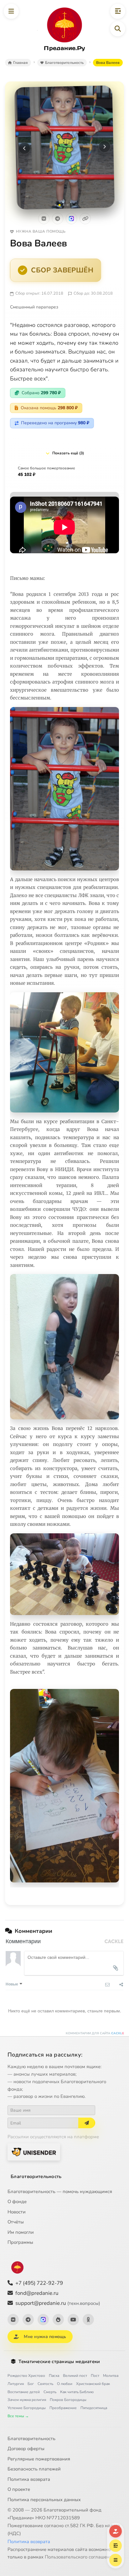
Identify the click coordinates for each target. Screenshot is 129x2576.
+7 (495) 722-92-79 (39, 2283)
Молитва (111, 2376)
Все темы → (18, 2416)
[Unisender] (34, 2152)
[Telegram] (58, 219)
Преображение (63, 2408)
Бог (31, 2384)
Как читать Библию (77, 2392)
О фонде (17, 2202)
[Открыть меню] (11, 11)
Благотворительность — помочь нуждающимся (60, 2191)
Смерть (50, 2392)
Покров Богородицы (68, 2400)
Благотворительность (36, 2176)
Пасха (54, 2376)
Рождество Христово (26, 2376)
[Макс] (71, 219)
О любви (65, 2384)
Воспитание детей (24, 2392)
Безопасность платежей (34, 2469)
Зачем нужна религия (27, 2400)
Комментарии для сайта (95, 2033)
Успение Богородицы (27, 2408)
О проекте (19, 2489)
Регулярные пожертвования (39, 2459)
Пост (95, 2376)
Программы (20, 2242)
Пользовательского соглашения (80, 2557)
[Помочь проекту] (116, 2531)
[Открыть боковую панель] (118, 11)
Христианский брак (93, 2384)
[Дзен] (58, 2320)
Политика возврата (29, 2479)
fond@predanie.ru (37, 2293)
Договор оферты (26, 2449)
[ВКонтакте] (44, 219)
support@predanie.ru (58, 2303)
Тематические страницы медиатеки (59, 2362)
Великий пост (75, 2376)
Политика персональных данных (44, 2500)
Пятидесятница (94, 2408)
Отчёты (16, 2222)
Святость (45, 2384)
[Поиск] (118, 29)
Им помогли (21, 2232)
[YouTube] (73, 2320)
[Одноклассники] (88, 2320)
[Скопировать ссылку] (85, 219)
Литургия (16, 2384)
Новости (17, 2212)
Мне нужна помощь (45, 2337)
